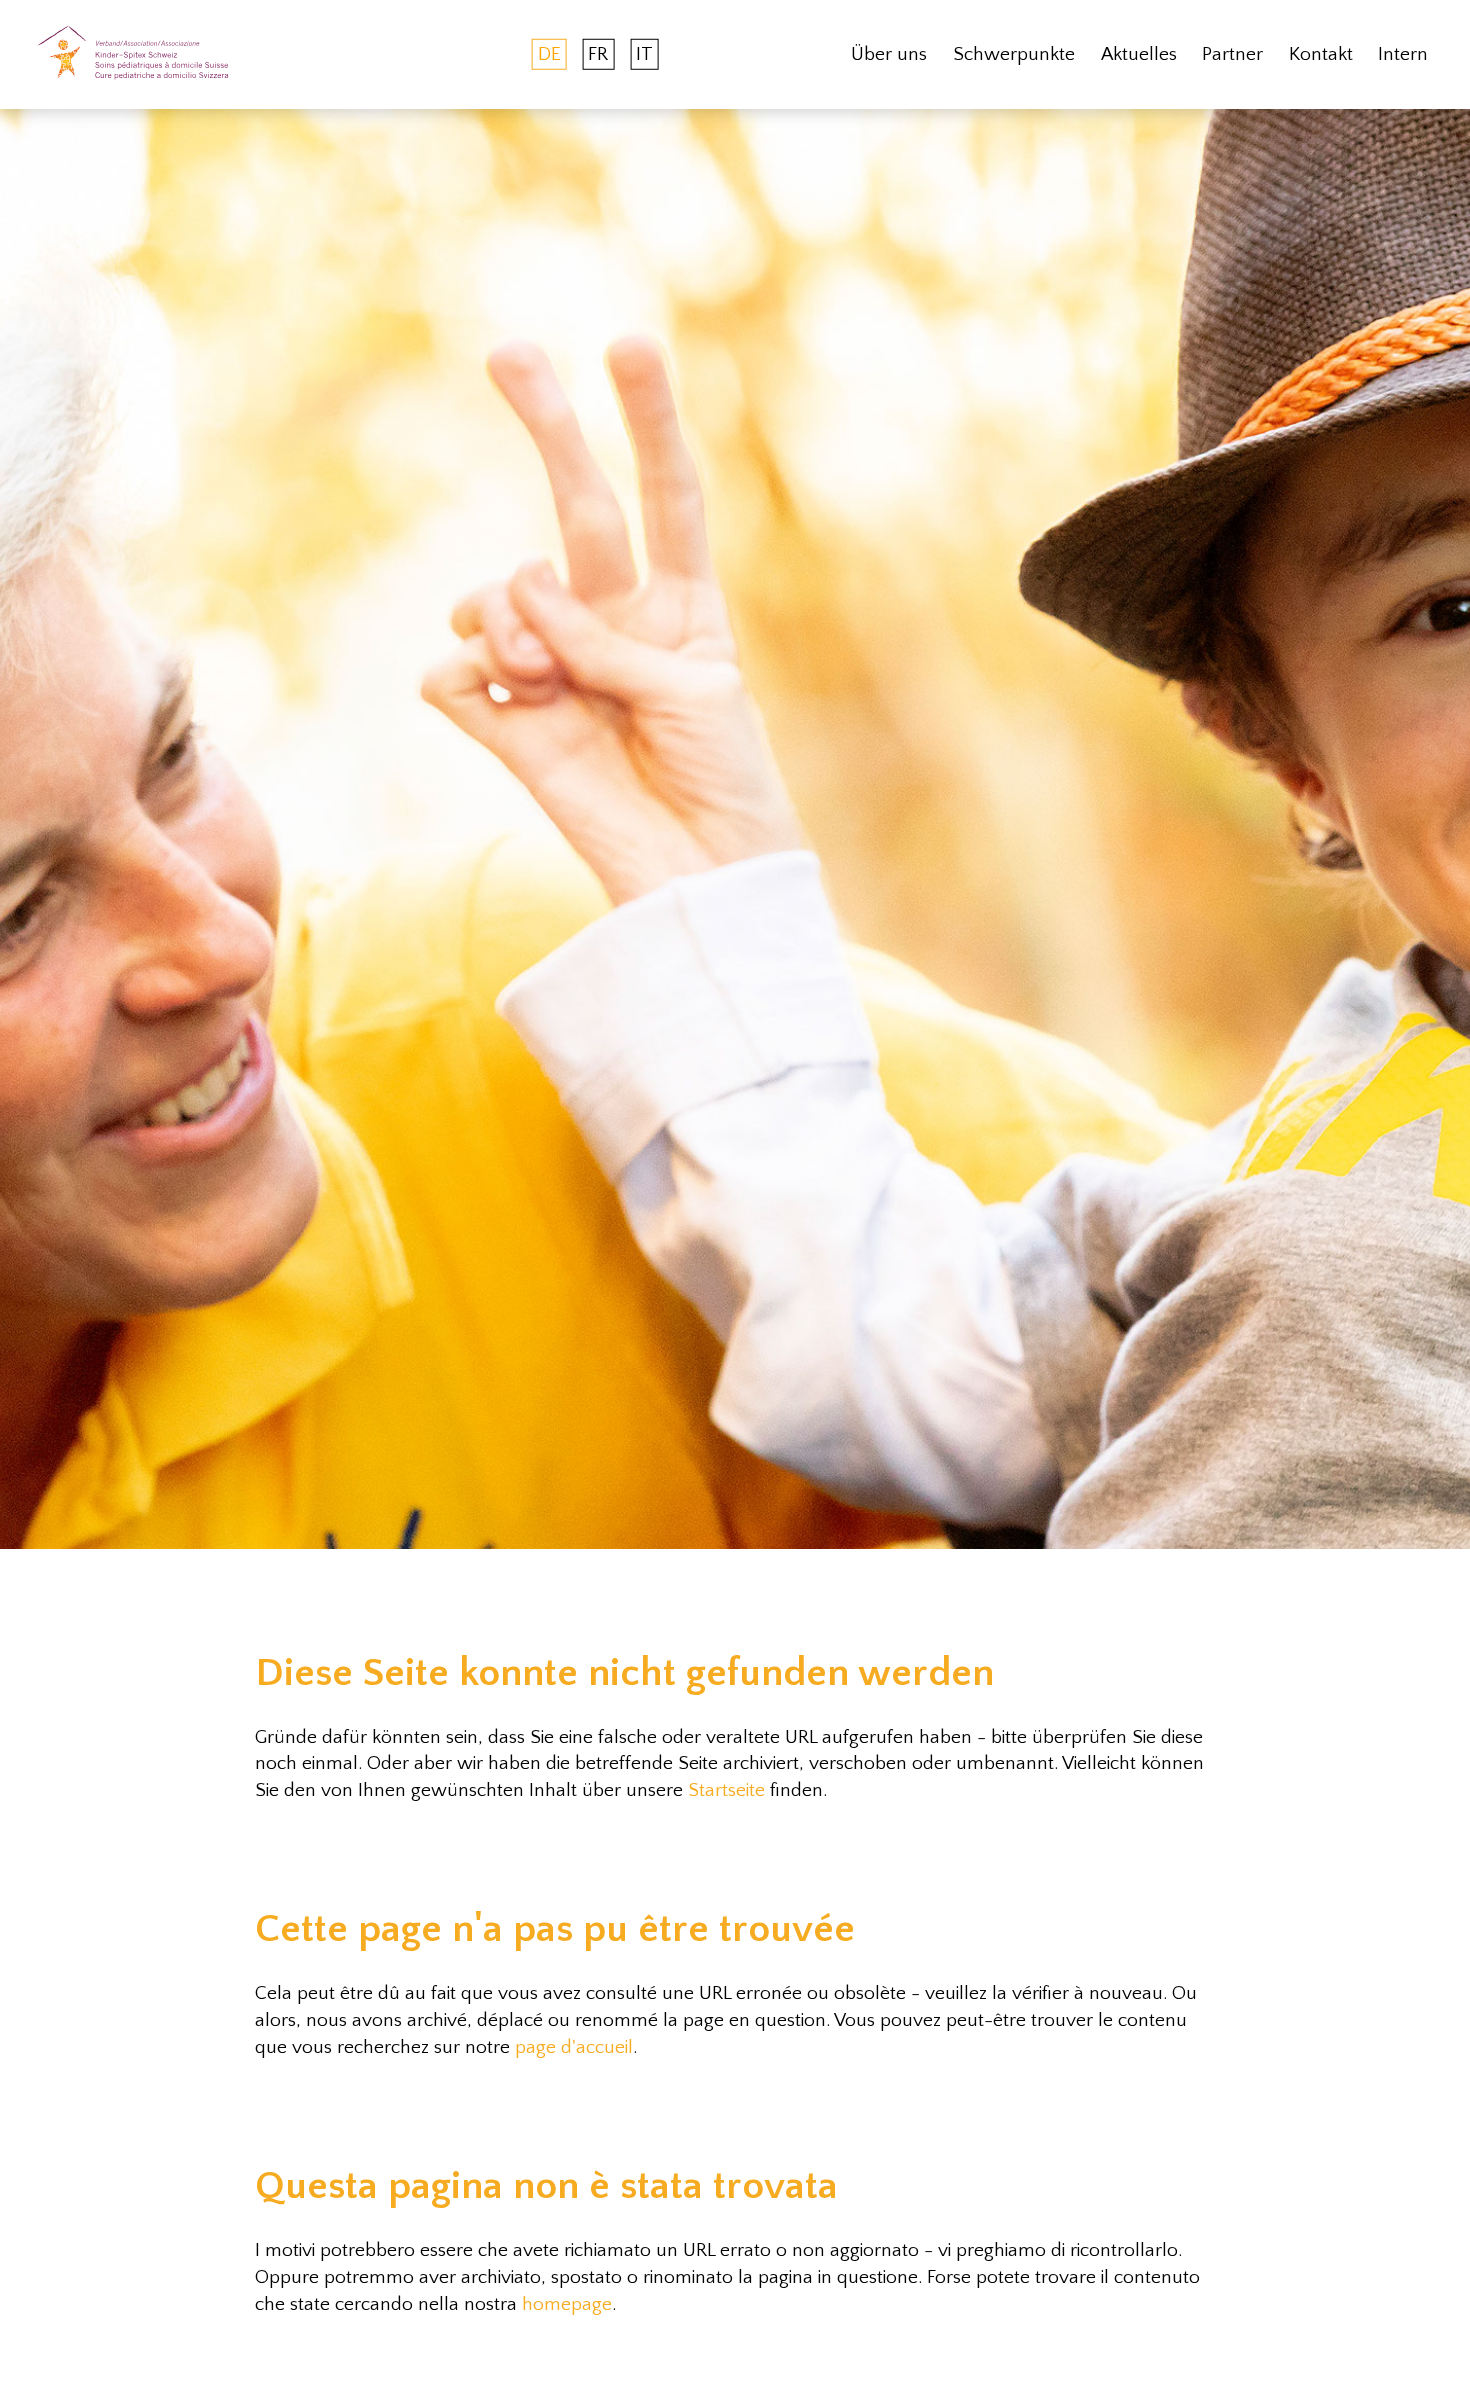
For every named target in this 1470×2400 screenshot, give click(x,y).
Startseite (726, 1790)
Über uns (889, 54)
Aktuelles (1139, 54)
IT (644, 54)
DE (549, 54)
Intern (1403, 54)
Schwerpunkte (1014, 54)
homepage (567, 2304)
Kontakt (1321, 54)
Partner (1232, 54)
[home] (133, 54)
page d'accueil (574, 2047)
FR (598, 54)
